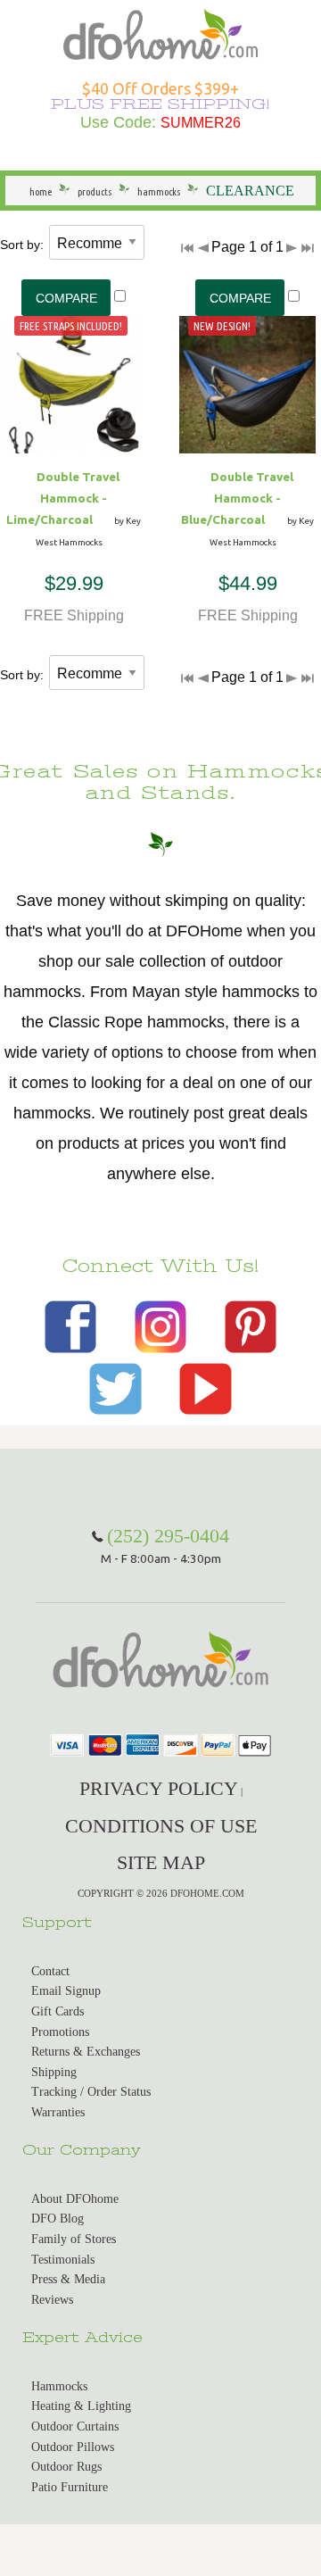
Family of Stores (74, 2239)
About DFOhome (75, 2199)
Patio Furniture (70, 2487)
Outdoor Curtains (75, 2426)
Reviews (52, 2300)
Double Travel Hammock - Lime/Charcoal (63, 498)
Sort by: (22, 245)
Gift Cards (58, 2011)
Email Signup (66, 1991)
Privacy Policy (159, 1788)
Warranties (58, 2112)
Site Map (161, 1862)
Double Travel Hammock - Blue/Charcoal (237, 498)
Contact (50, 1971)
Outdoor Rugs (66, 2467)
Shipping (54, 2072)
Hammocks (59, 2386)
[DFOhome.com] (160, 33)
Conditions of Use (161, 1826)
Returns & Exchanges (86, 2052)
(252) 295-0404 (168, 1536)
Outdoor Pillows (73, 2447)
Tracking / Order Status (91, 2092)
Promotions (60, 2032)
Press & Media (68, 2279)
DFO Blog (58, 2219)
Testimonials (63, 2260)
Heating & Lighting (81, 2406)
